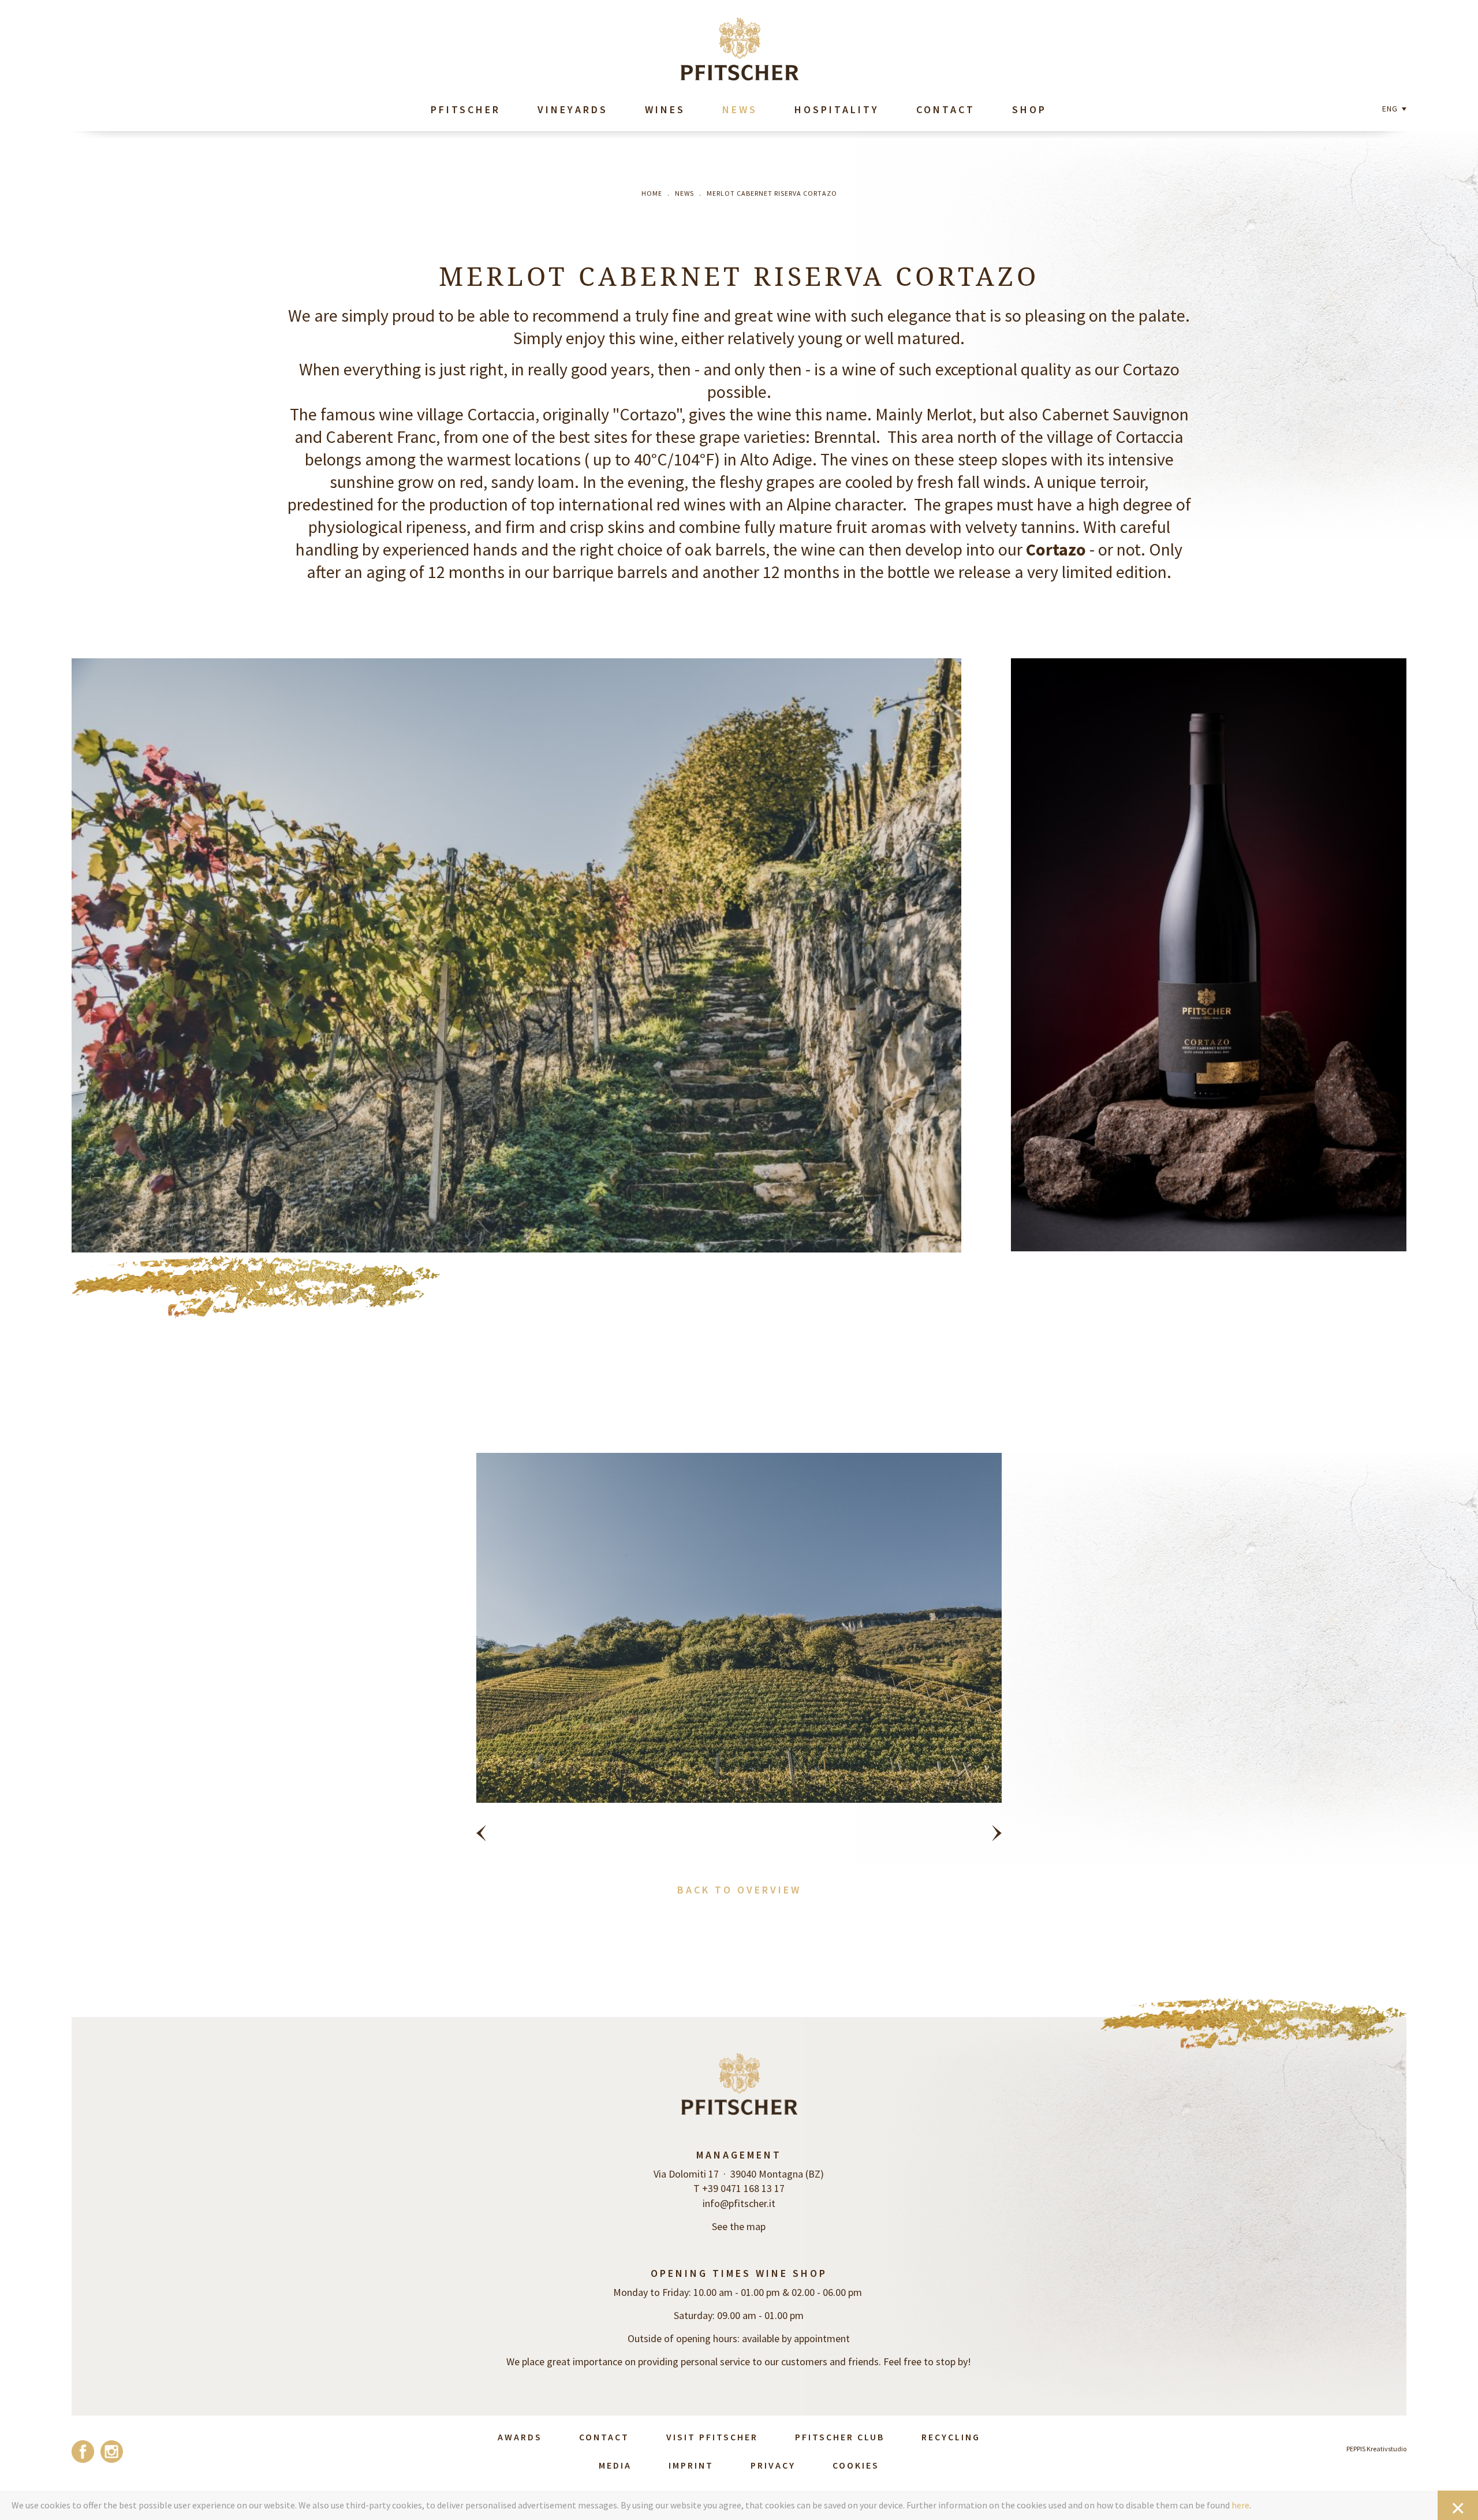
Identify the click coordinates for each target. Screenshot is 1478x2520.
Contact (946, 109)
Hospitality (837, 109)
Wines (665, 109)
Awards (520, 2437)
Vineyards (573, 109)
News (740, 109)
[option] (739, 1655)
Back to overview (739, 1890)
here (1240, 2505)
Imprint (691, 2465)
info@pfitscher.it (739, 2203)
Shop (1029, 109)
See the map (739, 2226)
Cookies (856, 2465)
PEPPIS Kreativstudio (1376, 2449)
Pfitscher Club (840, 2437)
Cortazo (1056, 549)
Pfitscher (466, 109)
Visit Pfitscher (712, 2437)
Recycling (951, 2437)
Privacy (773, 2465)
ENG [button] (1391, 109)
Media (615, 2465)
